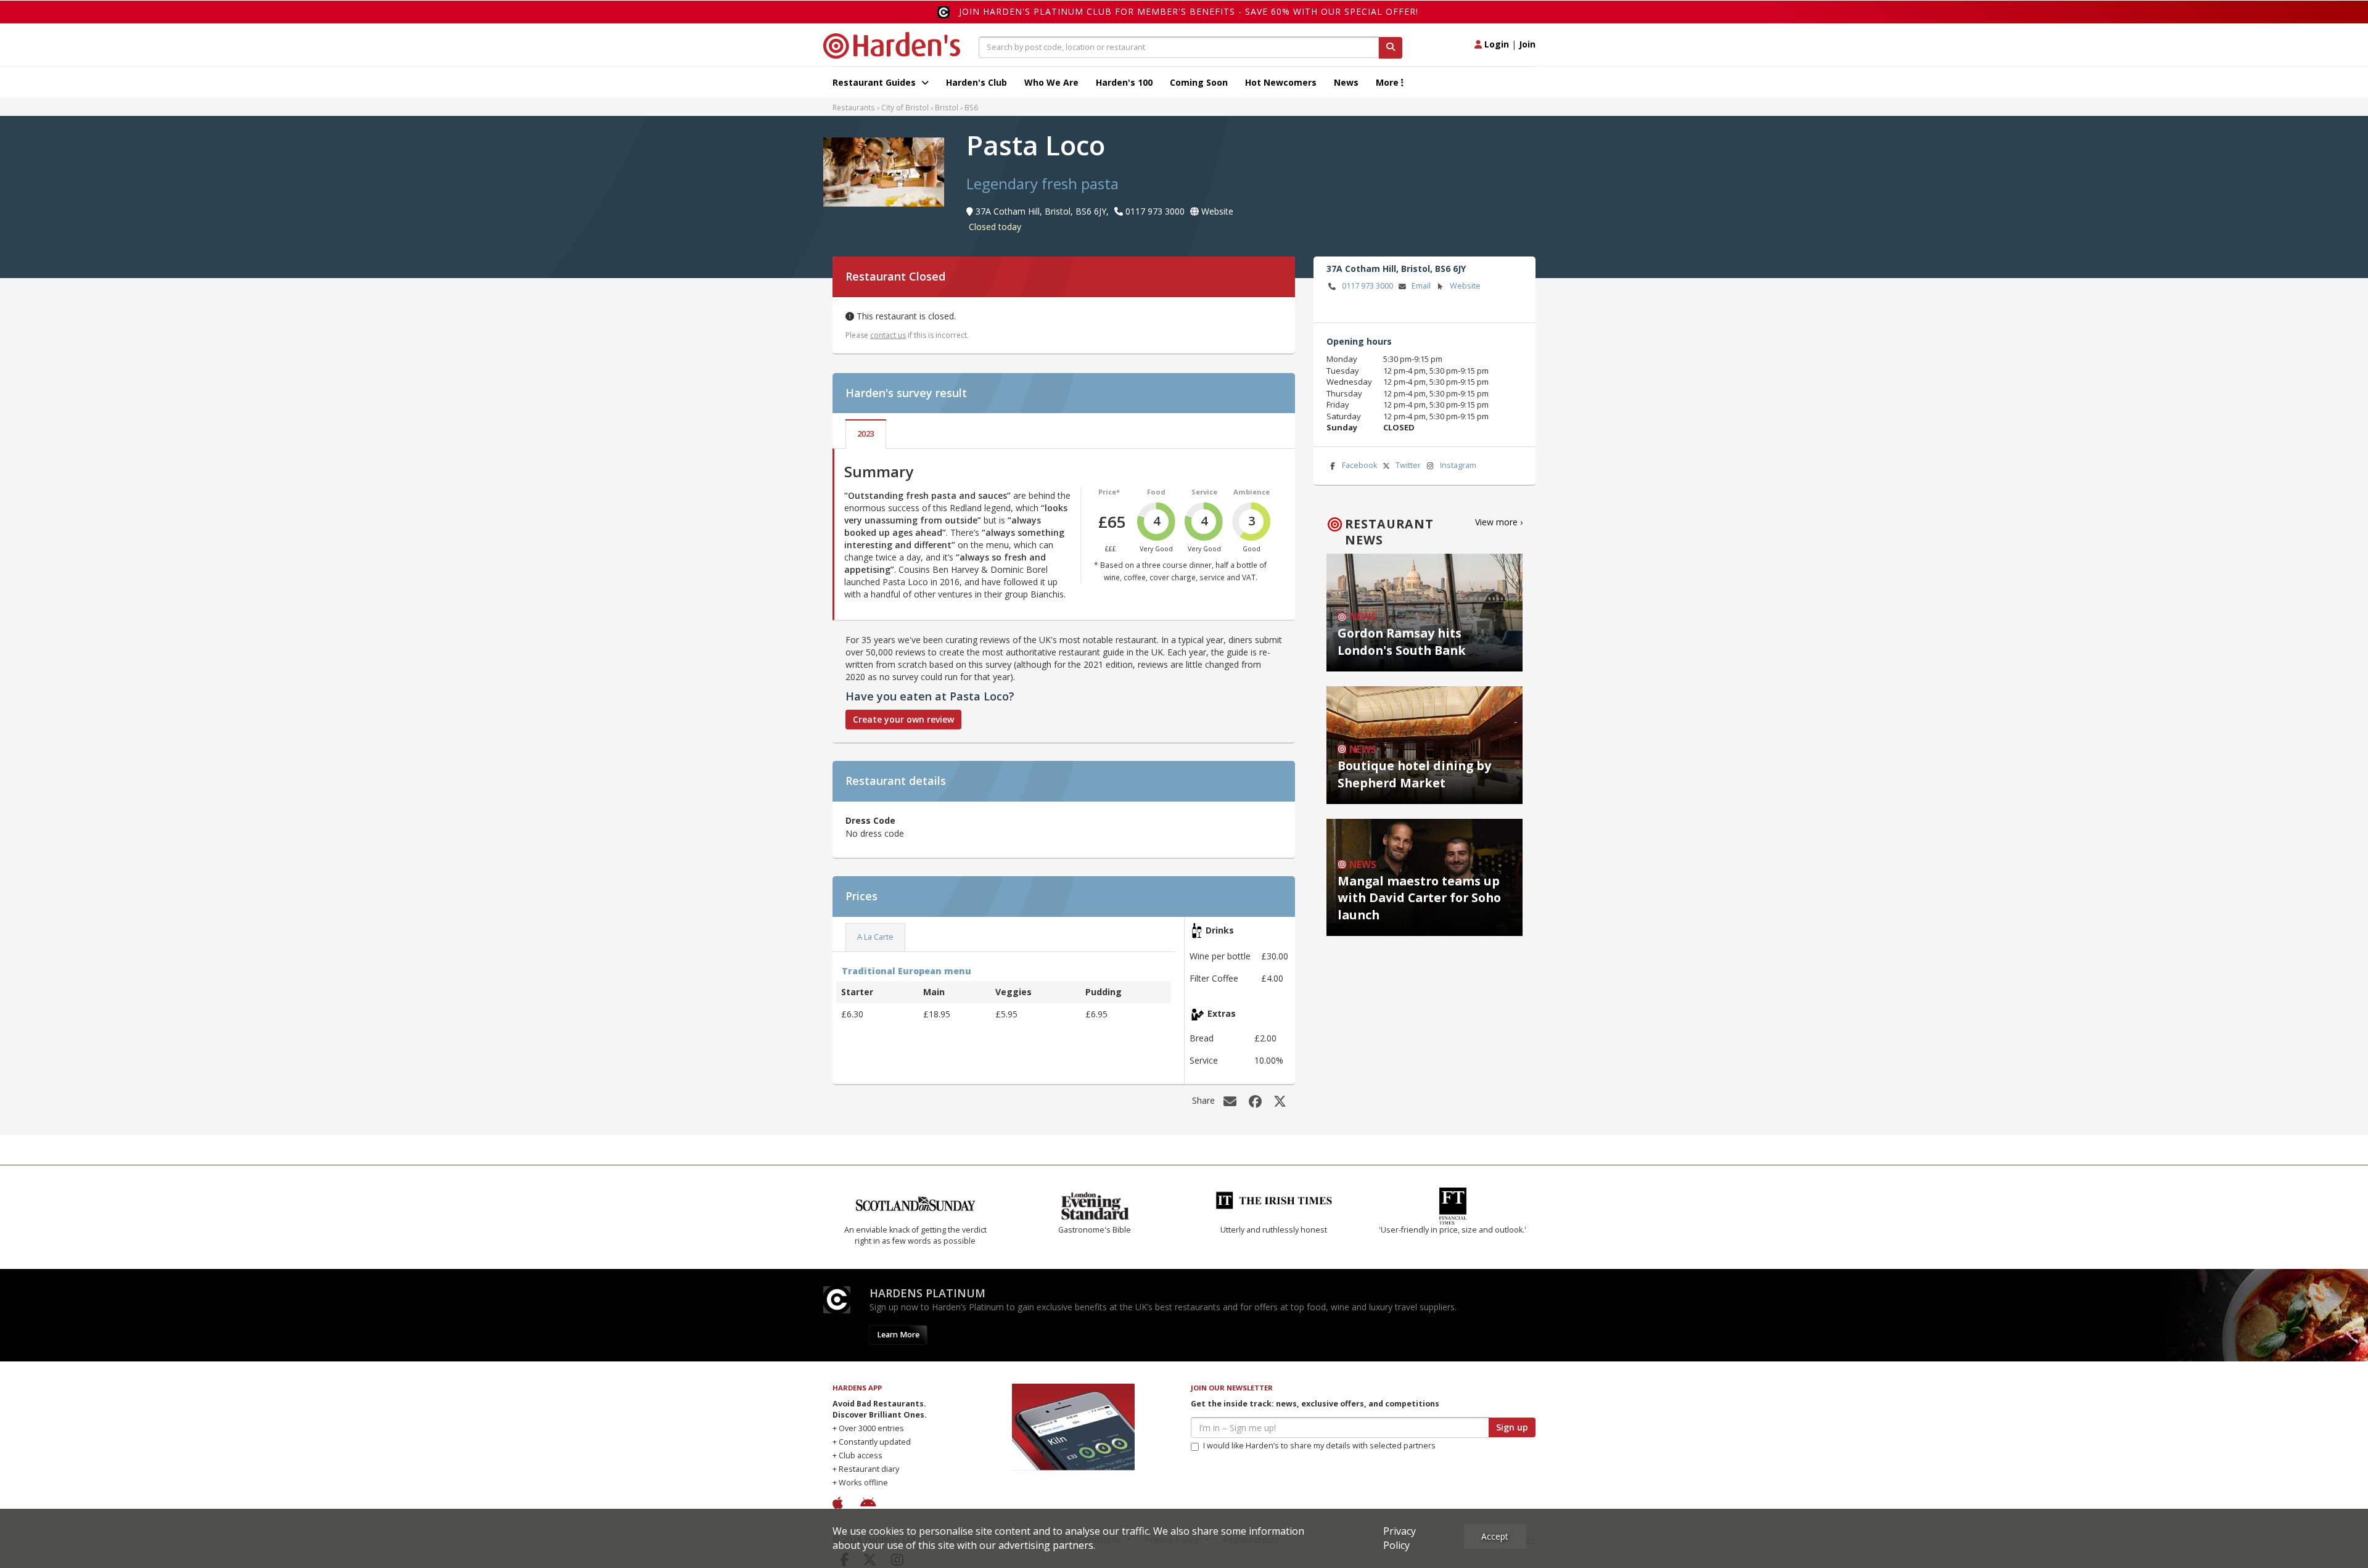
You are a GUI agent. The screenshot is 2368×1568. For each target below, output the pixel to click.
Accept (1495, 1536)
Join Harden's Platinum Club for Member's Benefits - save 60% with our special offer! (1189, 11)
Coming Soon (1199, 82)
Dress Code (870, 820)
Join (1527, 44)
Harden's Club (976, 82)
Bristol (947, 107)
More (1388, 82)
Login (1495, 44)
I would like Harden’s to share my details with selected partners (1319, 1446)
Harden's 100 (1124, 82)
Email (1421, 286)
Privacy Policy (1400, 1538)
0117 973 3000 (1367, 286)
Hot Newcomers (1281, 82)
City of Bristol (905, 107)
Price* (1109, 492)
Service (1204, 492)
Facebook (1359, 465)
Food (1156, 492)
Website (1465, 286)
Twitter (1408, 465)
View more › (1499, 522)
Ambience (1252, 492)
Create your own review (903, 719)
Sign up (1512, 1427)
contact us (888, 335)
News (1346, 82)
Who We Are (1051, 82)
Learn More (898, 1335)
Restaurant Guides (875, 82)
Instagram (1458, 465)
